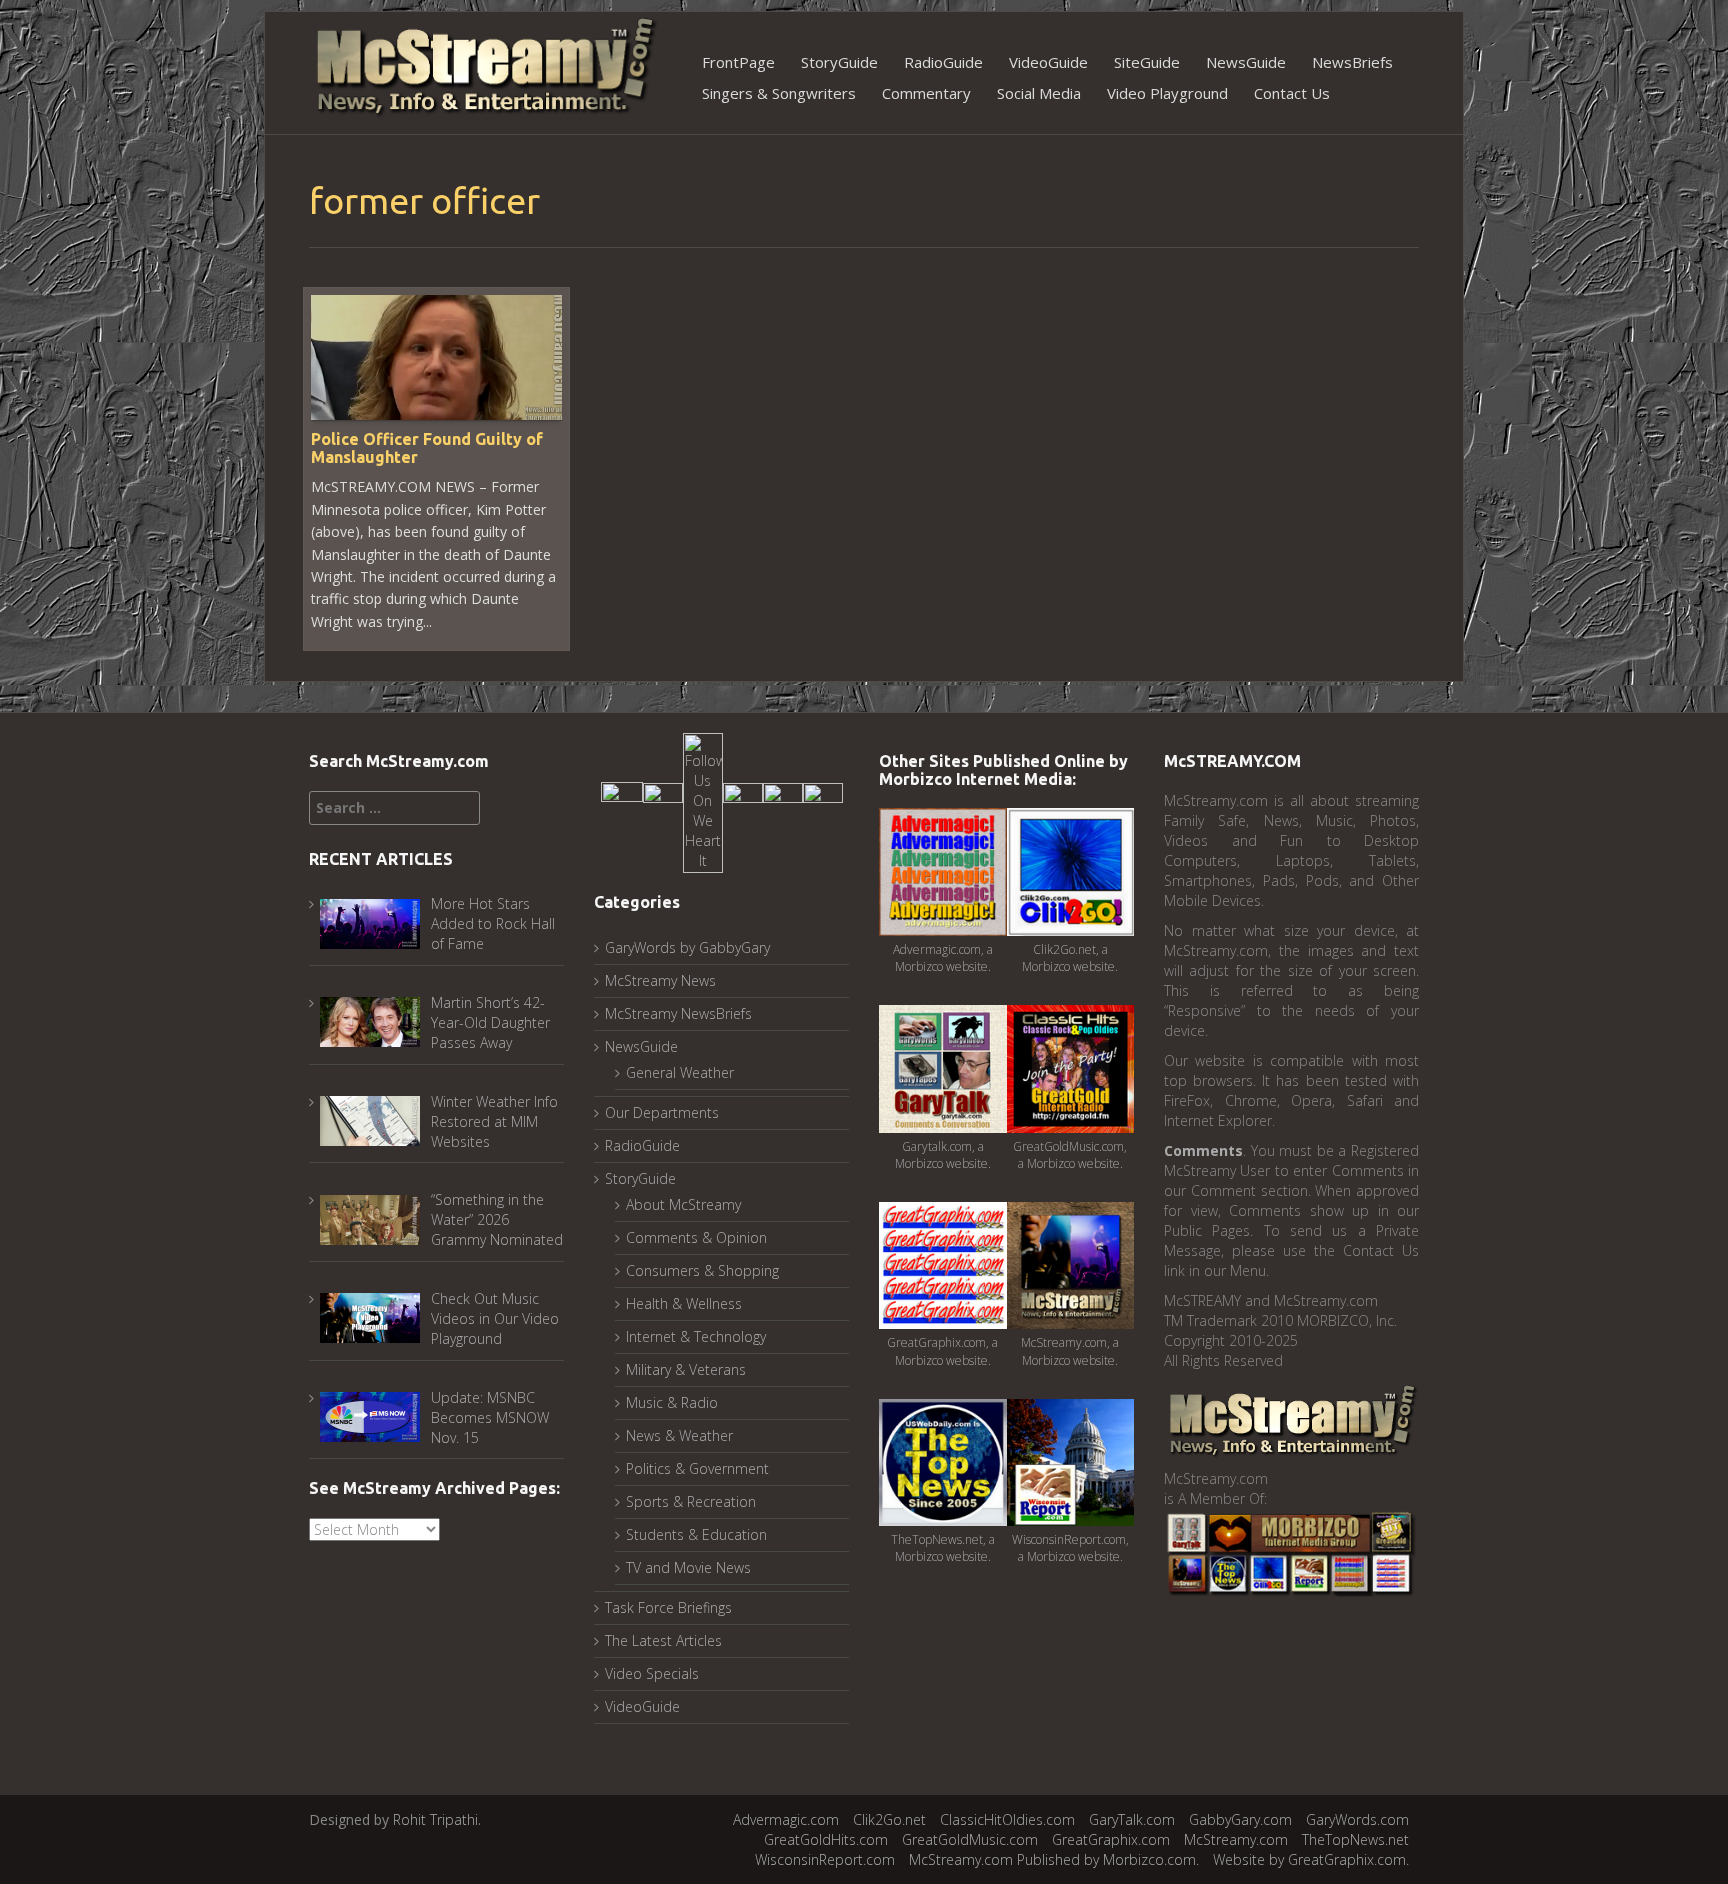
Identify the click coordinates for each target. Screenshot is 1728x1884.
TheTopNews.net (1355, 1839)
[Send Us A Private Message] (823, 801)
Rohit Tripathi (435, 1819)
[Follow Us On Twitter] (663, 801)
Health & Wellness (684, 1303)
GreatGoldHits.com (826, 1839)
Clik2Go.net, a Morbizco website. (1070, 958)
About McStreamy (683, 1204)
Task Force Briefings (668, 1607)
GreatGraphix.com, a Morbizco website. (942, 1351)
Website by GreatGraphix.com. (1311, 1859)
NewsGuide (1246, 62)
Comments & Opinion (696, 1237)
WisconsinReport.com (825, 1859)
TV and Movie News (688, 1567)
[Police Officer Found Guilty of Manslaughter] (436, 355)
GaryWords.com (1357, 1819)
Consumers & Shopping (702, 1270)
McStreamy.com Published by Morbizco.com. (1054, 1859)
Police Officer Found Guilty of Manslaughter (427, 448)
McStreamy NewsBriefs (678, 1013)
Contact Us (1292, 93)
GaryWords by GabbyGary (687, 947)
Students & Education (696, 1534)
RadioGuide (943, 62)
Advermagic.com (786, 1819)
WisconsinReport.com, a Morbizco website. (1070, 1548)
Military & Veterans (686, 1369)
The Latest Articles (663, 1640)
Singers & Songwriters (779, 93)
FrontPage (738, 62)
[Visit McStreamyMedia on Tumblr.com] (743, 801)
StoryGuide (839, 62)
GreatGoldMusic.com (970, 1839)
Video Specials (652, 1673)
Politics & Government (697, 1468)
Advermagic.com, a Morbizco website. (943, 958)
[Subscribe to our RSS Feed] (783, 801)
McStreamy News (660, 980)
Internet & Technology (696, 1336)
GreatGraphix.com (1111, 1839)
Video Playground (1167, 93)
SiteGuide (1147, 62)
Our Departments (662, 1112)
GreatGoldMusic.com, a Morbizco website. (1070, 1155)
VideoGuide (1048, 62)
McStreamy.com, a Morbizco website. (1070, 1351)
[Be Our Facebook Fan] (622, 801)
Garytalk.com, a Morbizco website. (943, 1155)
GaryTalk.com (1132, 1819)
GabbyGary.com (1240, 1819)
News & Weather (679, 1435)
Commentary (926, 93)
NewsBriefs (1352, 62)
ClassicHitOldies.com (1007, 1819)
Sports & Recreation (691, 1501)
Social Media (1039, 93)
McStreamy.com (1236, 1839)
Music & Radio (672, 1402)
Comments (1203, 1150)
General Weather (680, 1072)
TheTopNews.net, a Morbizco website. (943, 1548)
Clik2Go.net (889, 1819)
